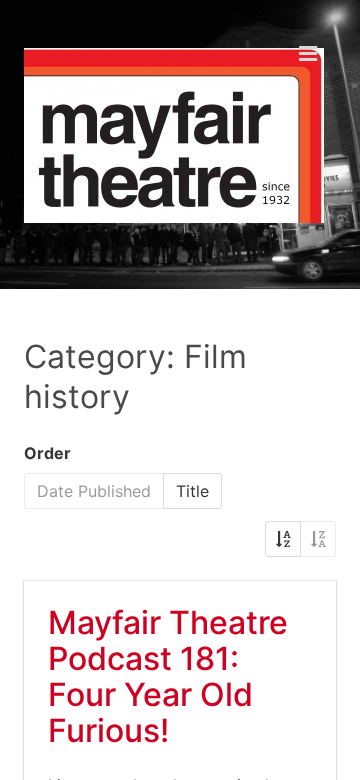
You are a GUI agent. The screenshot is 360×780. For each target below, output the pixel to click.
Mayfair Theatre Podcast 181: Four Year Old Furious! (168, 676)
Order (47, 453)
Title (192, 491)
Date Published (94, 491)
